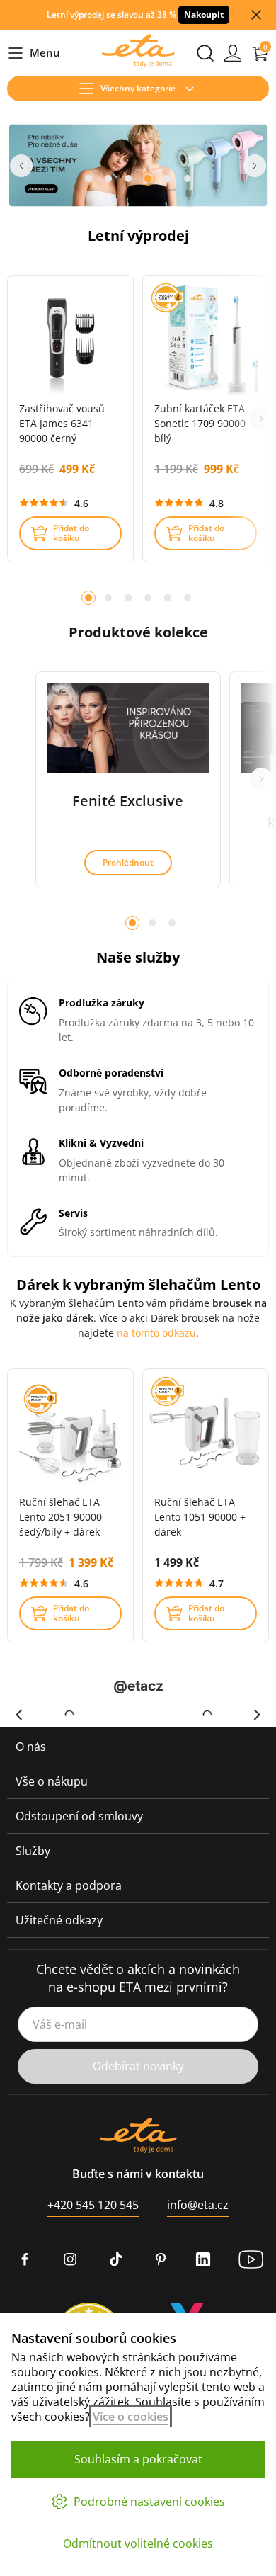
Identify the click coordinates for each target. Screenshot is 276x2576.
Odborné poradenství (111, 1073)
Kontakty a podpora (69, 1885)
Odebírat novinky (138, 2066)
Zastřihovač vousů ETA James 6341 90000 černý (62, 423)
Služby (33, 1851)
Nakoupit (204, 15)
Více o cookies (131, 2417)
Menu (34, 53)
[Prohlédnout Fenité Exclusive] (128, 728)
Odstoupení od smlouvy (79, 1816)
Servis (73, 1214)
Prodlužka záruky (102, 1003)
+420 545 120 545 (93, 2205)
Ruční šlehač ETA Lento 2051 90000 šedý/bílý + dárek (61, 1517)
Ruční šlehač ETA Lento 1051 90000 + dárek (200, 1517)
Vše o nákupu (52, 1781)
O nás (31, 1747)
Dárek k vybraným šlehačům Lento (138, 1284)
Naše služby (138, 957)
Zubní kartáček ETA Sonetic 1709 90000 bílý (200, 423)
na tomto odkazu (156, 1333)
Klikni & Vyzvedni (101, 1144)
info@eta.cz (198, 2205)
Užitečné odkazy (59, 1920)
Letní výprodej (138, 236)
